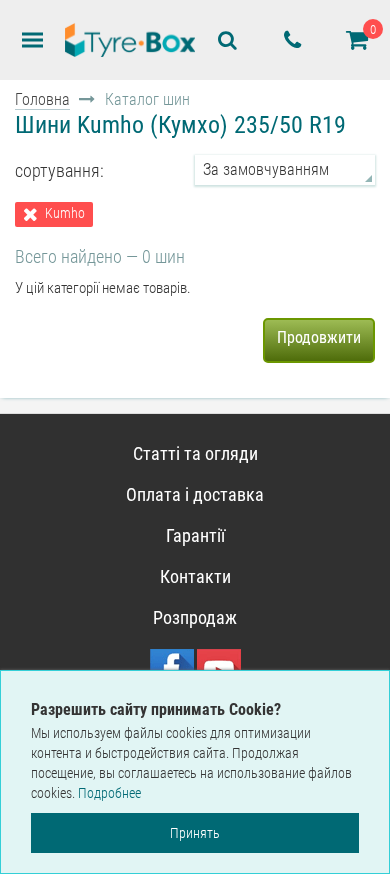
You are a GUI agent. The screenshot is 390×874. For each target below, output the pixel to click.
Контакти (195, 576)
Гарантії (195, 535)
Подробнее (109, 793)
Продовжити (319, 337)
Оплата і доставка (195, 494)
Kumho (65, 213)
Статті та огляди (195, 453)
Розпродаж (195, 617)
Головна (42, 99)
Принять (195, 833)
